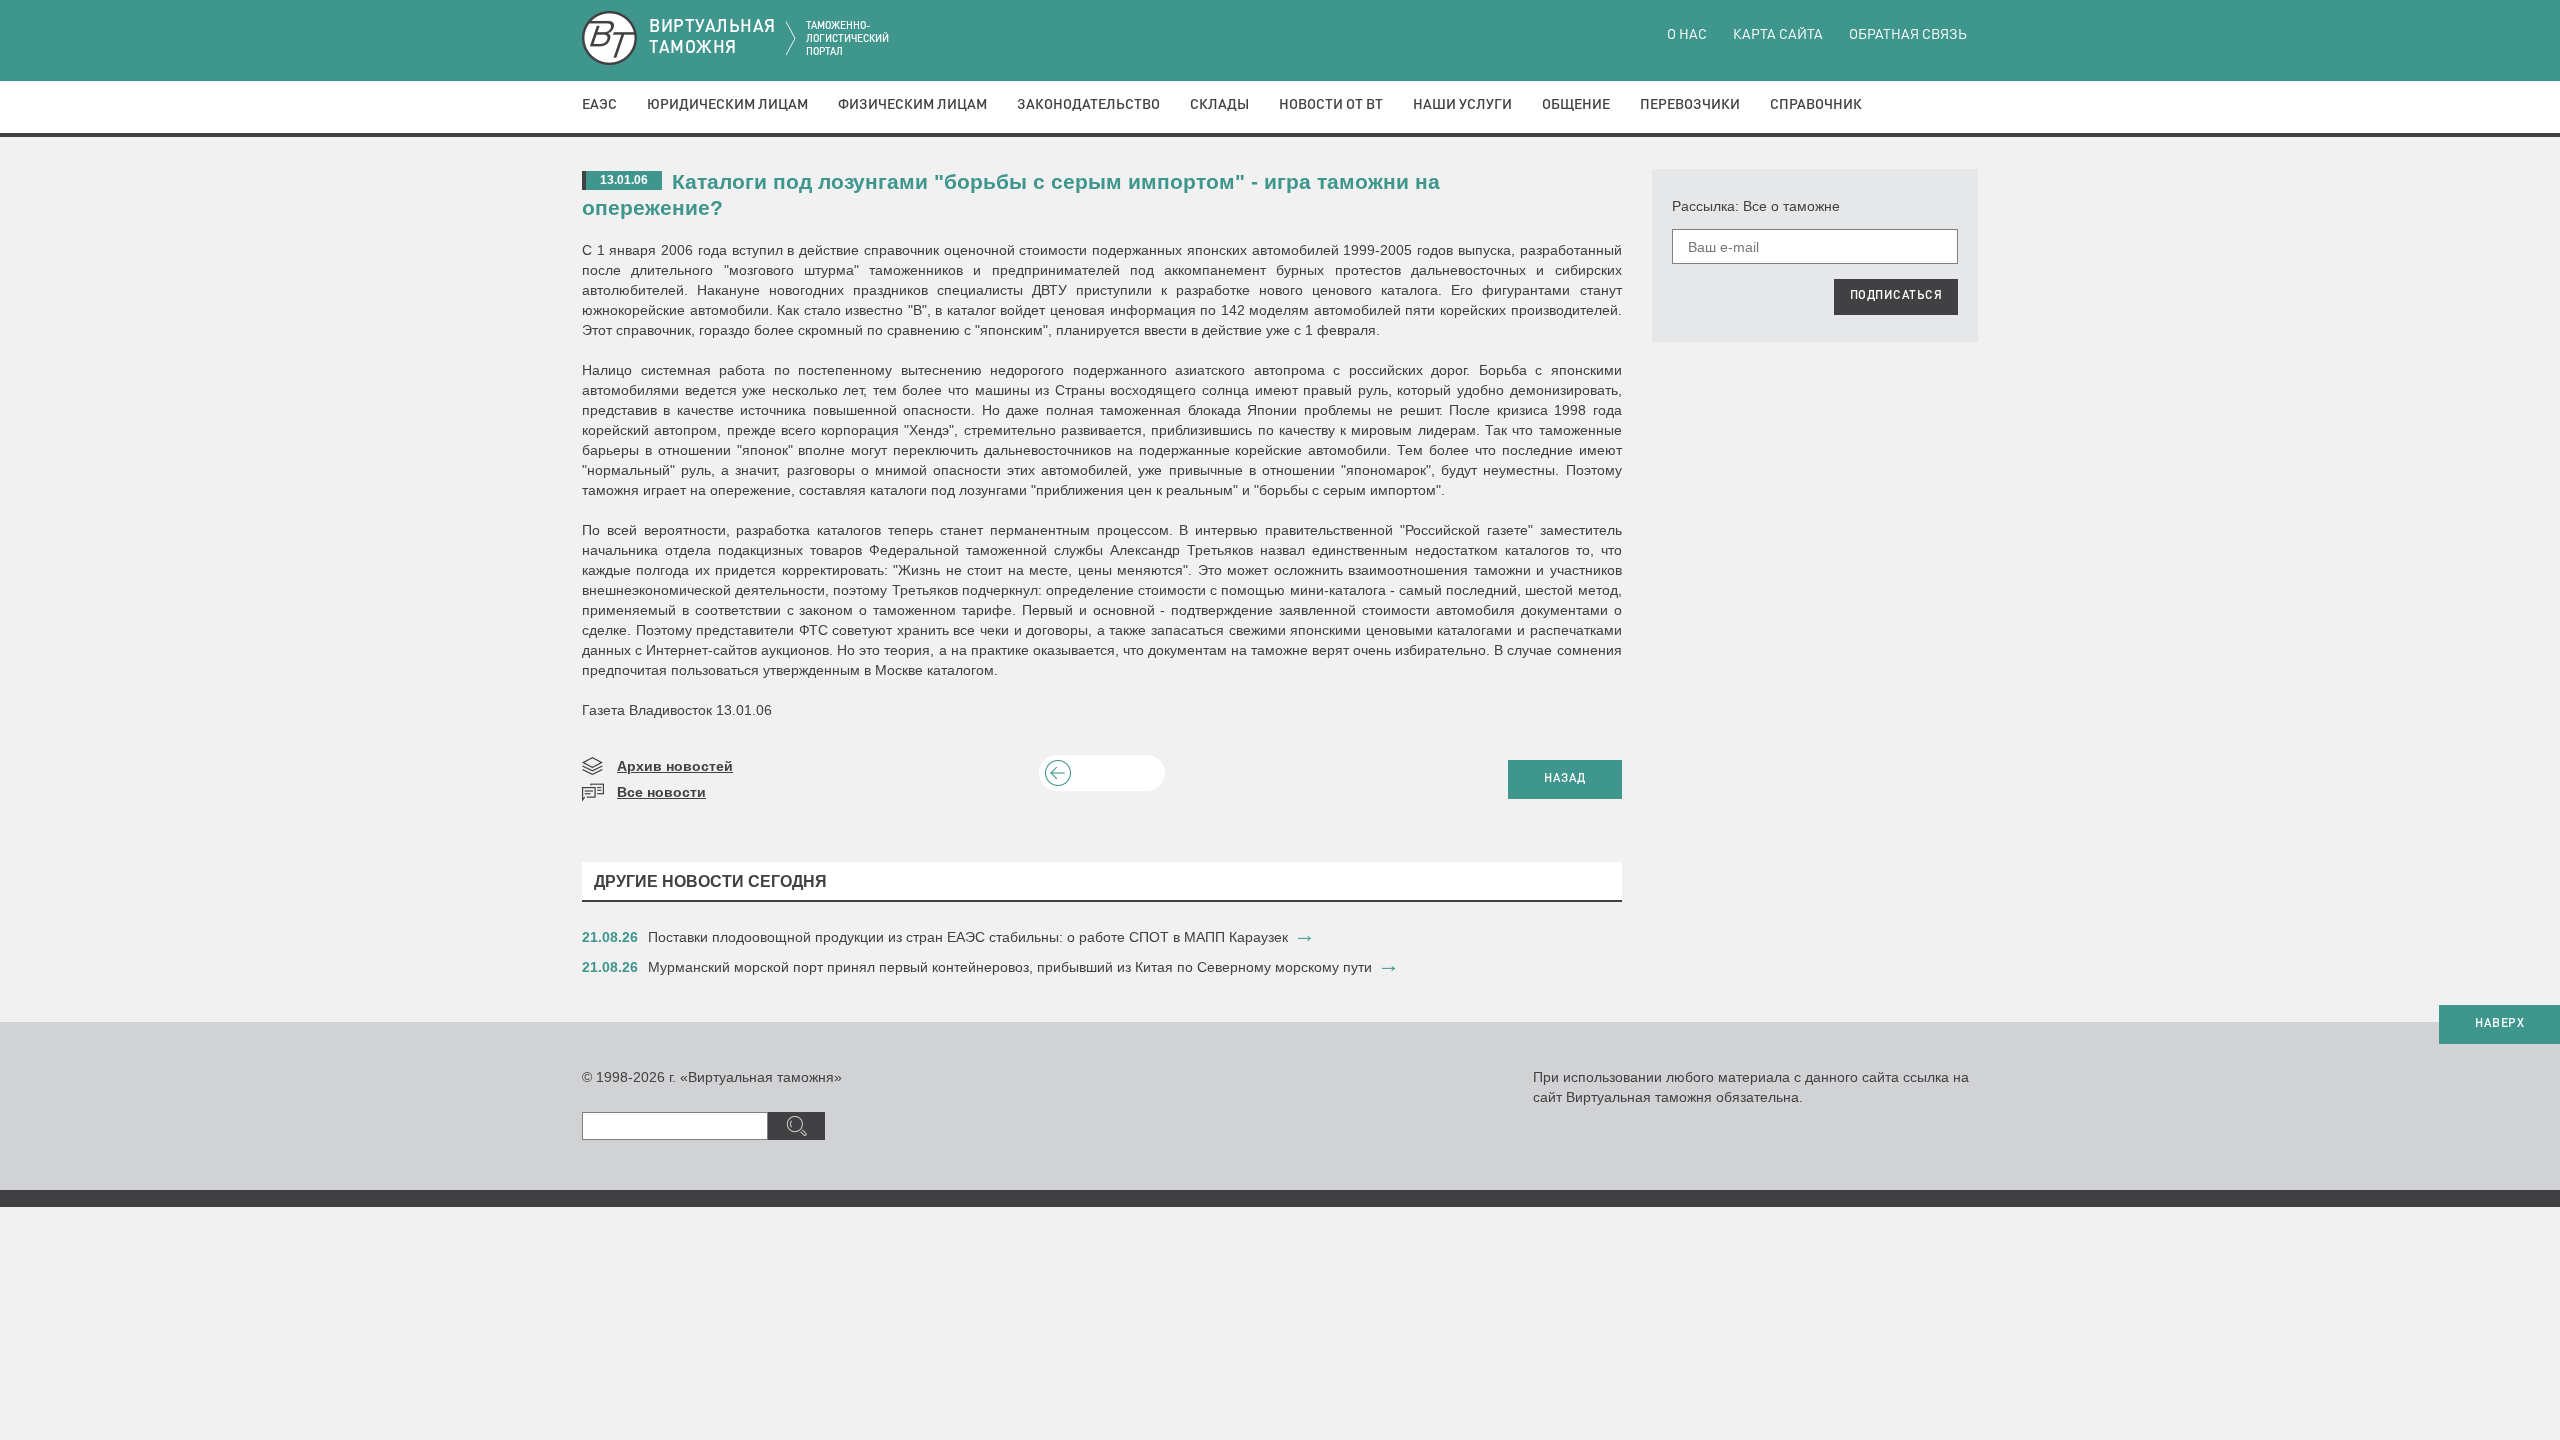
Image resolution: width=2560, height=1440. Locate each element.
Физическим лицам (912, 105)
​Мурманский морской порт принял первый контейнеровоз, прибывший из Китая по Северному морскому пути (1010, 967)
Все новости (661, 792)
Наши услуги (1462, 105)
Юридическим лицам (727, 105)
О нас (1687, 35)
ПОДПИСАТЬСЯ (1896, 296)
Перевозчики (1690, 105)
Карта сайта (1778, 35)
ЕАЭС (599, 105)
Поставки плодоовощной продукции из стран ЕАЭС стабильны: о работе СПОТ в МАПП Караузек (968, 937)
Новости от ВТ (1331, 105)
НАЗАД (1565, 779)
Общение (1576, 105)
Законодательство (1088, 105)
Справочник (1816, 105)
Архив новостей (675, 766)
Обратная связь (1908, 35)
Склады (1219, 105)
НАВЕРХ (2499, 1024)
